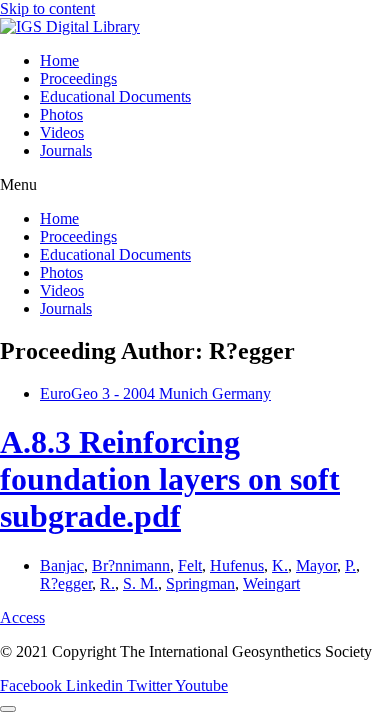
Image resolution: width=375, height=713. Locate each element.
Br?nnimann (131, 565)
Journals (66, 150)
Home (59, 60)
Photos (61, 114)
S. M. (140, 583)
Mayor (316, 565)
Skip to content (47, 8)
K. (280, 565)
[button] (187, 185)
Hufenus (237, 565)
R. (107, 583)
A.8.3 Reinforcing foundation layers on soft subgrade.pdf (170, 479)
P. (350, 565)
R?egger (66, 583)
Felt (190, 565)
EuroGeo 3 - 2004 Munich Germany (155, 393)
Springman (200, 583)
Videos (62, 132)
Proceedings (78, 78)
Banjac (62, 565)
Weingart (271, 583)
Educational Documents (115, 96)
